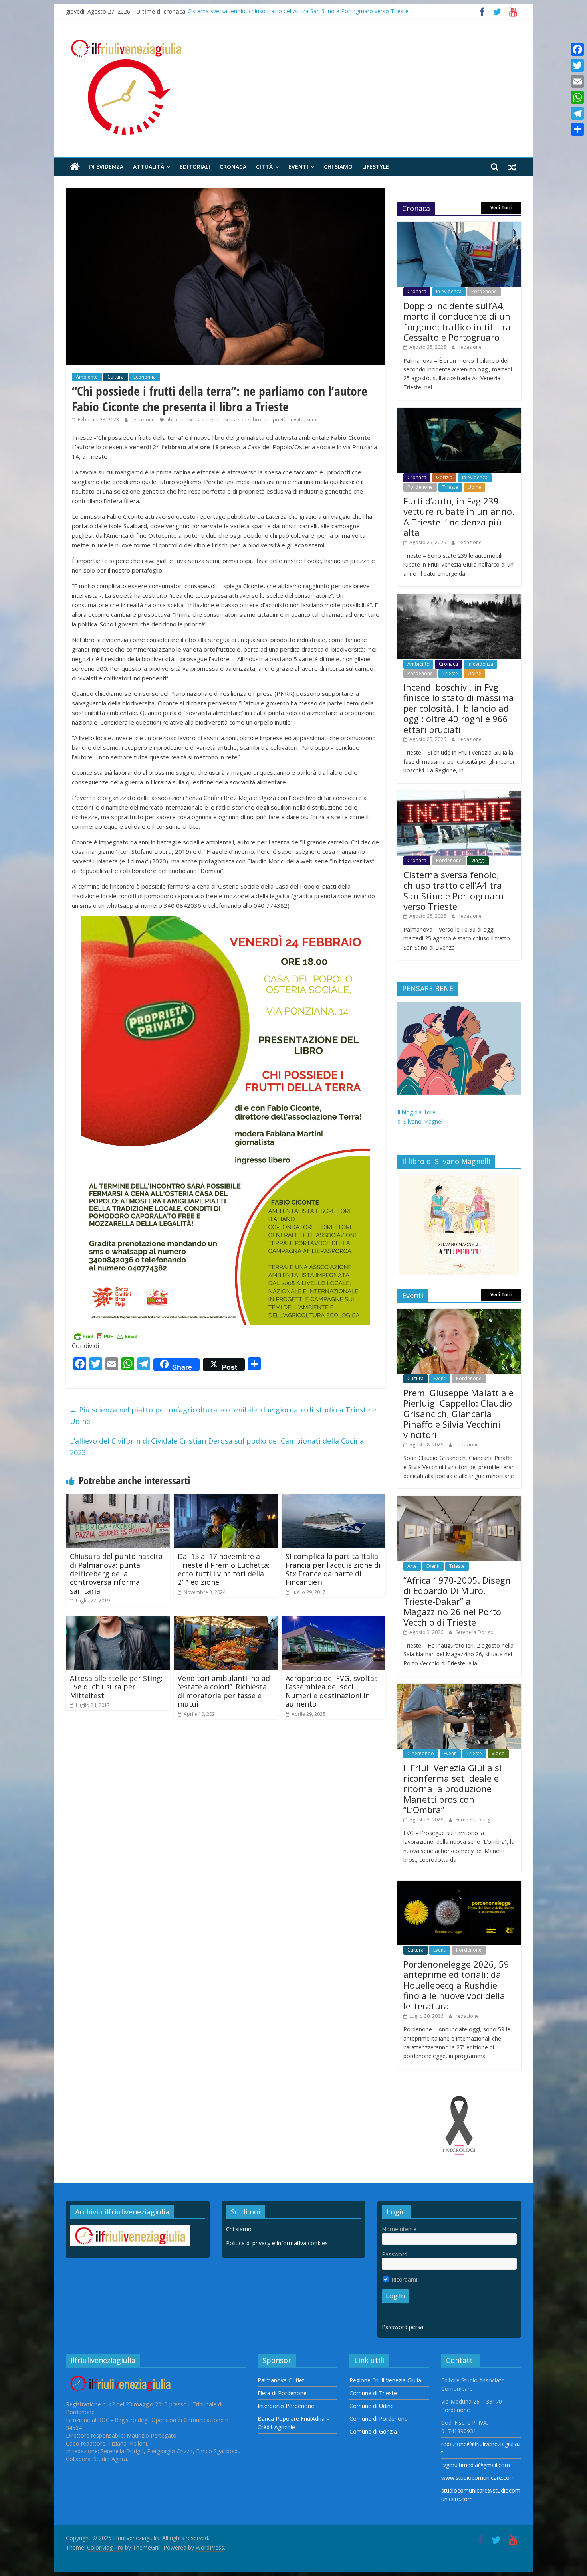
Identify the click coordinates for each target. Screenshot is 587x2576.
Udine (474, 487)
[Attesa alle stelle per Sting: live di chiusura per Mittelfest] (118, 1620)
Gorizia (444, 477)
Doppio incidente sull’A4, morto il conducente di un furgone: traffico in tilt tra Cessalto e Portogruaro (457, 321)
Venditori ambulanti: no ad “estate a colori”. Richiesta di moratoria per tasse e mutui (224, 1691)
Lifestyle (376, 167)
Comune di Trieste (373, 2393)
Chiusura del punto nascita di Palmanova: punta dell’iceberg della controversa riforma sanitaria (116, 1573)
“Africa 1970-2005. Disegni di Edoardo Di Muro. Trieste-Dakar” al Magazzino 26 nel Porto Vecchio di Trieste (458, 1601)
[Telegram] (577, 113)
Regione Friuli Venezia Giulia (385, 2380)
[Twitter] (577, 65)
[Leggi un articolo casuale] (512, 167)
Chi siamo (338, 167)
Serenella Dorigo (475, 1632)
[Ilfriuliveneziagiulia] (75, 167)
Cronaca (233, 167)
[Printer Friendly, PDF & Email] (106, 1336)
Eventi (298, 167)
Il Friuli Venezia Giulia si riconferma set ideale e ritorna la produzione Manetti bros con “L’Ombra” (452, 1789)
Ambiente (87, 377)
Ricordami (404, 2279)
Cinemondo (421, 1753)
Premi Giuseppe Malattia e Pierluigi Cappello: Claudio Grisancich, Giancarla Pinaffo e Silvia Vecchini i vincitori (458, 1414)
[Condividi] (577, 129)
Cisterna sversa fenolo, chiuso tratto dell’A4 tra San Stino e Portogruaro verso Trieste (298, 11)
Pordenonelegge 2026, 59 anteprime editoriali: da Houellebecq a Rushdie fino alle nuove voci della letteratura (456, 1985)
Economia (145, 377)
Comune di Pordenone (379, 2419)
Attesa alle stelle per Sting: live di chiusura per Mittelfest (116, 1687)
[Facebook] (577, 49)
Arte (412, 1566)
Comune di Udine (372, 2406)
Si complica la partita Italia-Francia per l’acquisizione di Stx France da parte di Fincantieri (333, 1569)
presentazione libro (239, 420)
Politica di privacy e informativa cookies (277, 2243)
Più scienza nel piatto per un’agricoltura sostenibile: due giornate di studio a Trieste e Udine (223, 1415)
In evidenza (106, 167)
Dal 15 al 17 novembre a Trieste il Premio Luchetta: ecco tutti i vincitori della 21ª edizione (224, 1569)
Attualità (149, 167)
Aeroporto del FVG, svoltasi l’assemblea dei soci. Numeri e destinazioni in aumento (333, 1691)
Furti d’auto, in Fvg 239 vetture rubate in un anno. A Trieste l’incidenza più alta (459, 517)
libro (172, 420)
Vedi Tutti (501, 208)
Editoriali (195, 167)
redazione (144, 420)
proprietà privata (284, 420)
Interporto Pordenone (286, 2406)
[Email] (577, 81)
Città (264, 167)
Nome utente (399, 2229)
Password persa (403, 2327)
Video (498, 1753)
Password (395, 2254)
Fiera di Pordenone (282, 2393)
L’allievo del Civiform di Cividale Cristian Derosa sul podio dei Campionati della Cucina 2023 (217, 1447)
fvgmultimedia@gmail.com (476, 2465)
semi (312, 420)
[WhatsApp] (577, 97)
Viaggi (478, 860)
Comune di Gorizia (373, 2431)
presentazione (197, 420)
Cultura (116, 377)
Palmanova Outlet (281, 2380)
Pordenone (484, 291)
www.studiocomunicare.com (478, 2478)
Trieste (450, 487)
